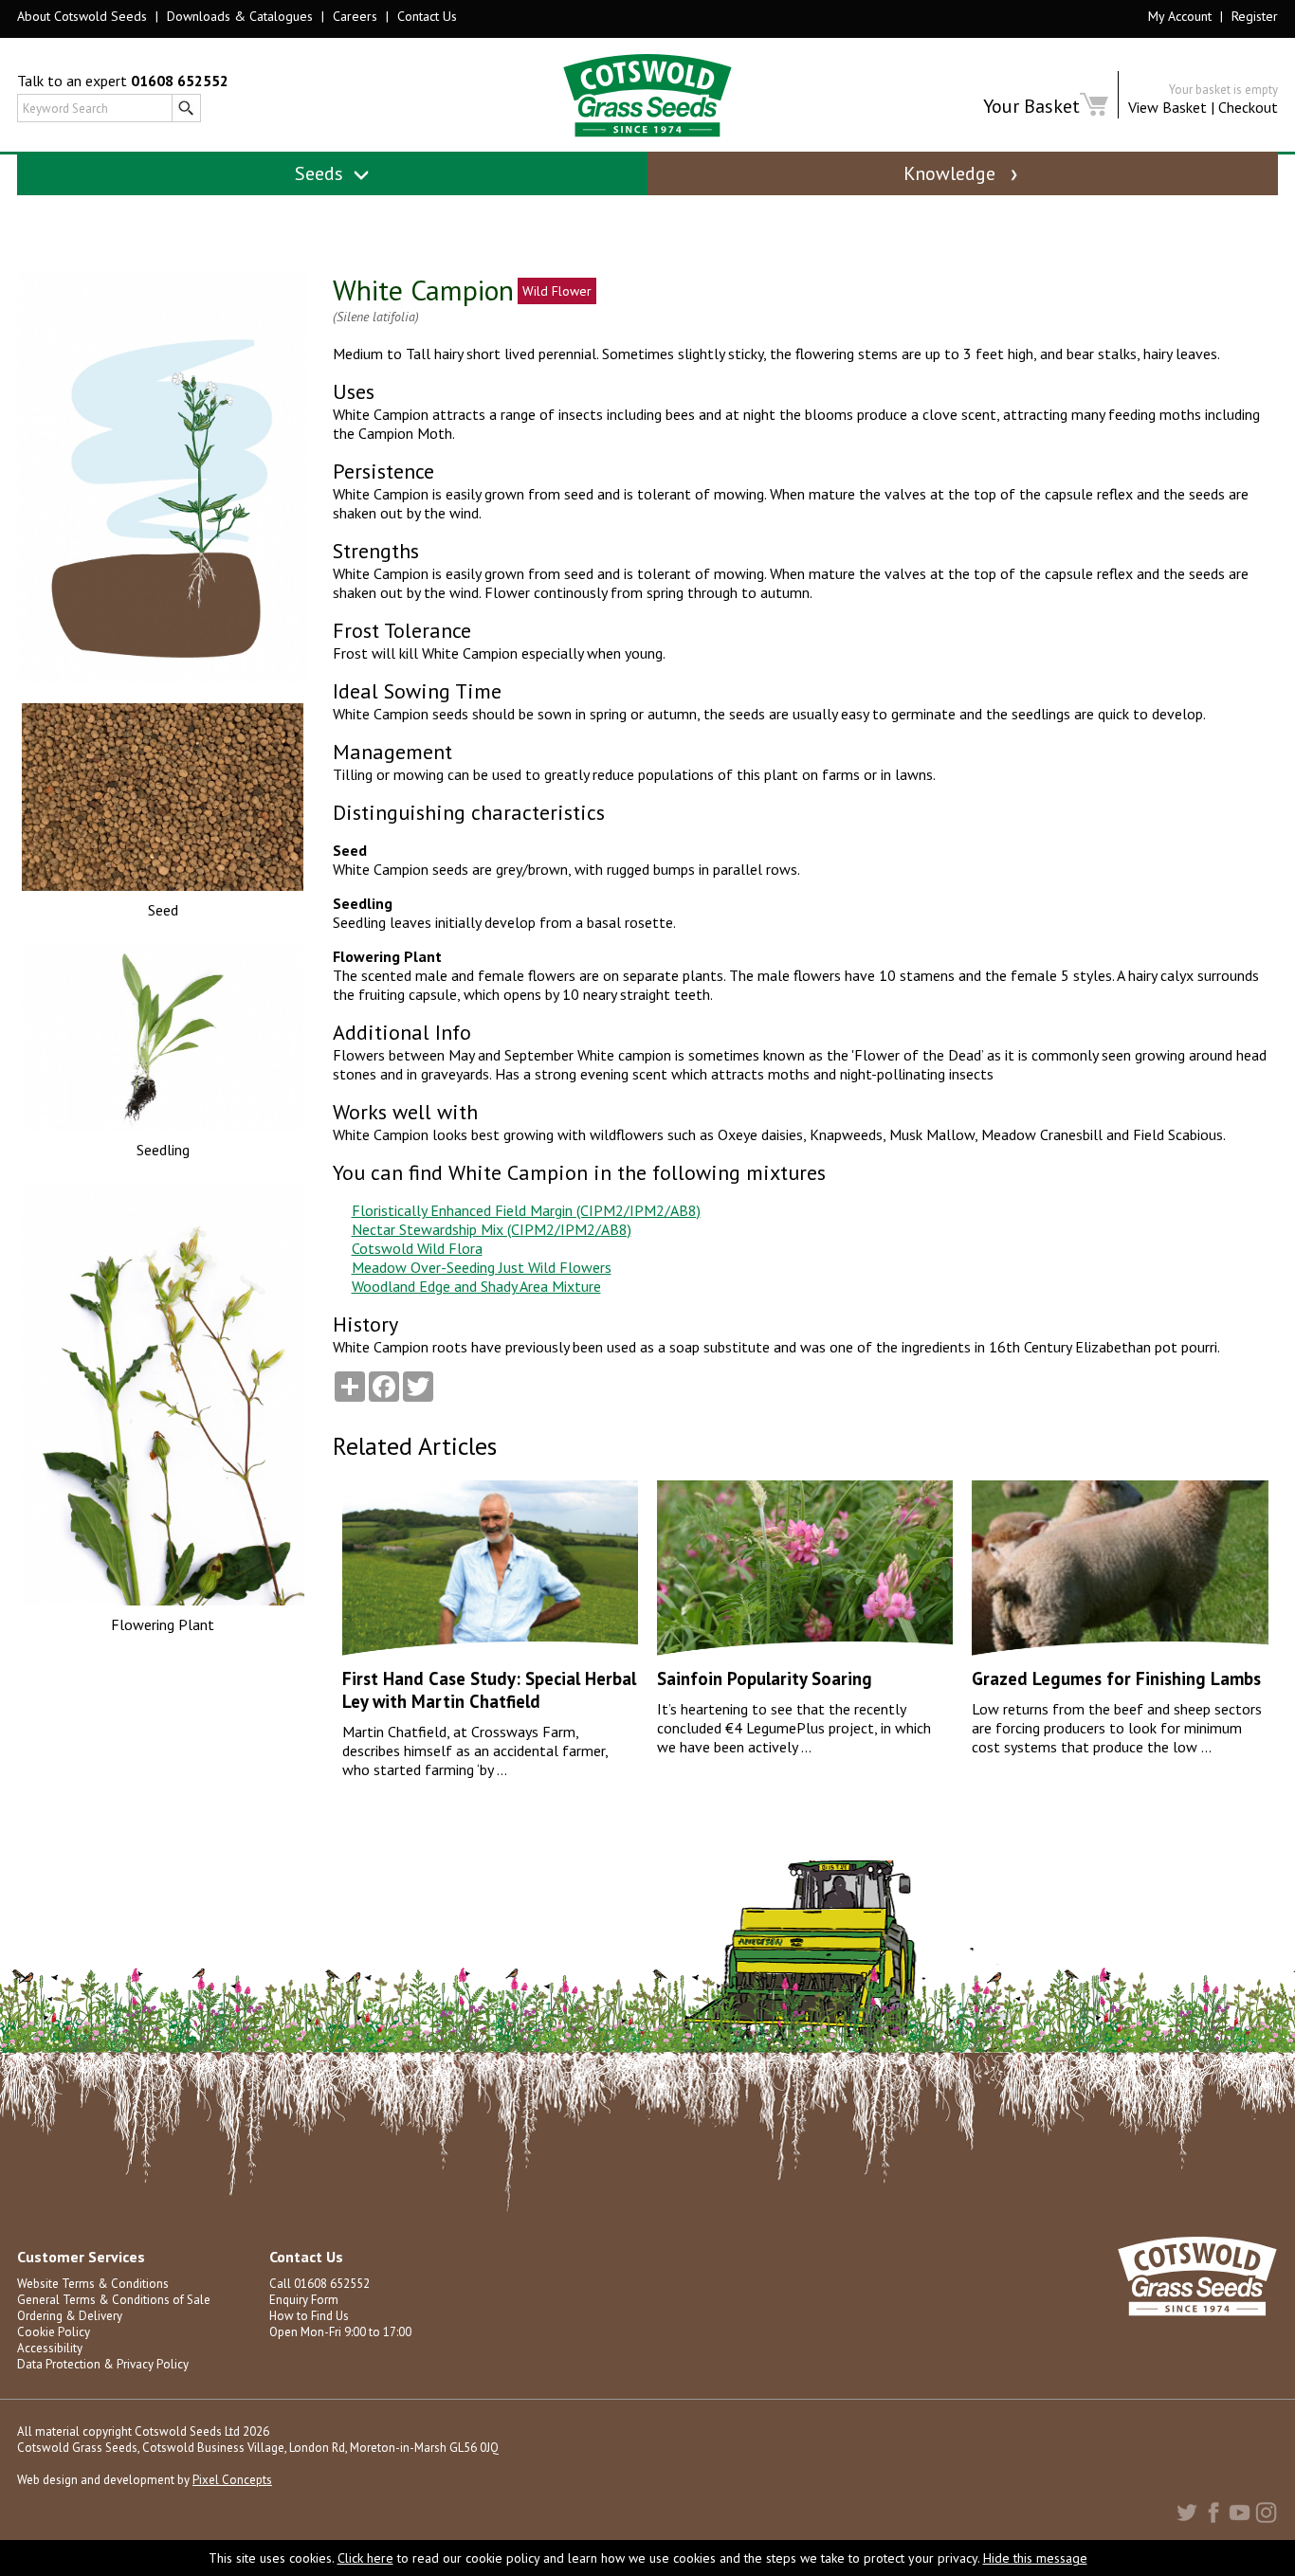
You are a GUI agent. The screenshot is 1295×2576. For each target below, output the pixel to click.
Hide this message (1035, 2558)
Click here (365, 2558)
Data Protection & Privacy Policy (103, 2364)
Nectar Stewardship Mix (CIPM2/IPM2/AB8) (492, 1229)
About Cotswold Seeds (82, 16)
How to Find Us (309, 2316)
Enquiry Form (304, 2300)
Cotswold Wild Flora (417, 1248)
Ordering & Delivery (70, 2316)
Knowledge (952, 173)
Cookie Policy (54, 2332)
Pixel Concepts (232, 2480)
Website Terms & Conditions (93, 2284)
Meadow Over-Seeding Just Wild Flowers (482, 1267)
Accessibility (50, 2348)
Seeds (321, 173)
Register (1255, 16)
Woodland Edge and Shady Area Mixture (476, 1286)
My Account (1180, 16)
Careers (355, 16)
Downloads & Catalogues (240, 16)
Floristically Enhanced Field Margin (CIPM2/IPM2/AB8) (526, 1210)
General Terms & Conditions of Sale (114, 2300)
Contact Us (427, 16)
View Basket (1167, 107)
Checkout (1248, 107)
